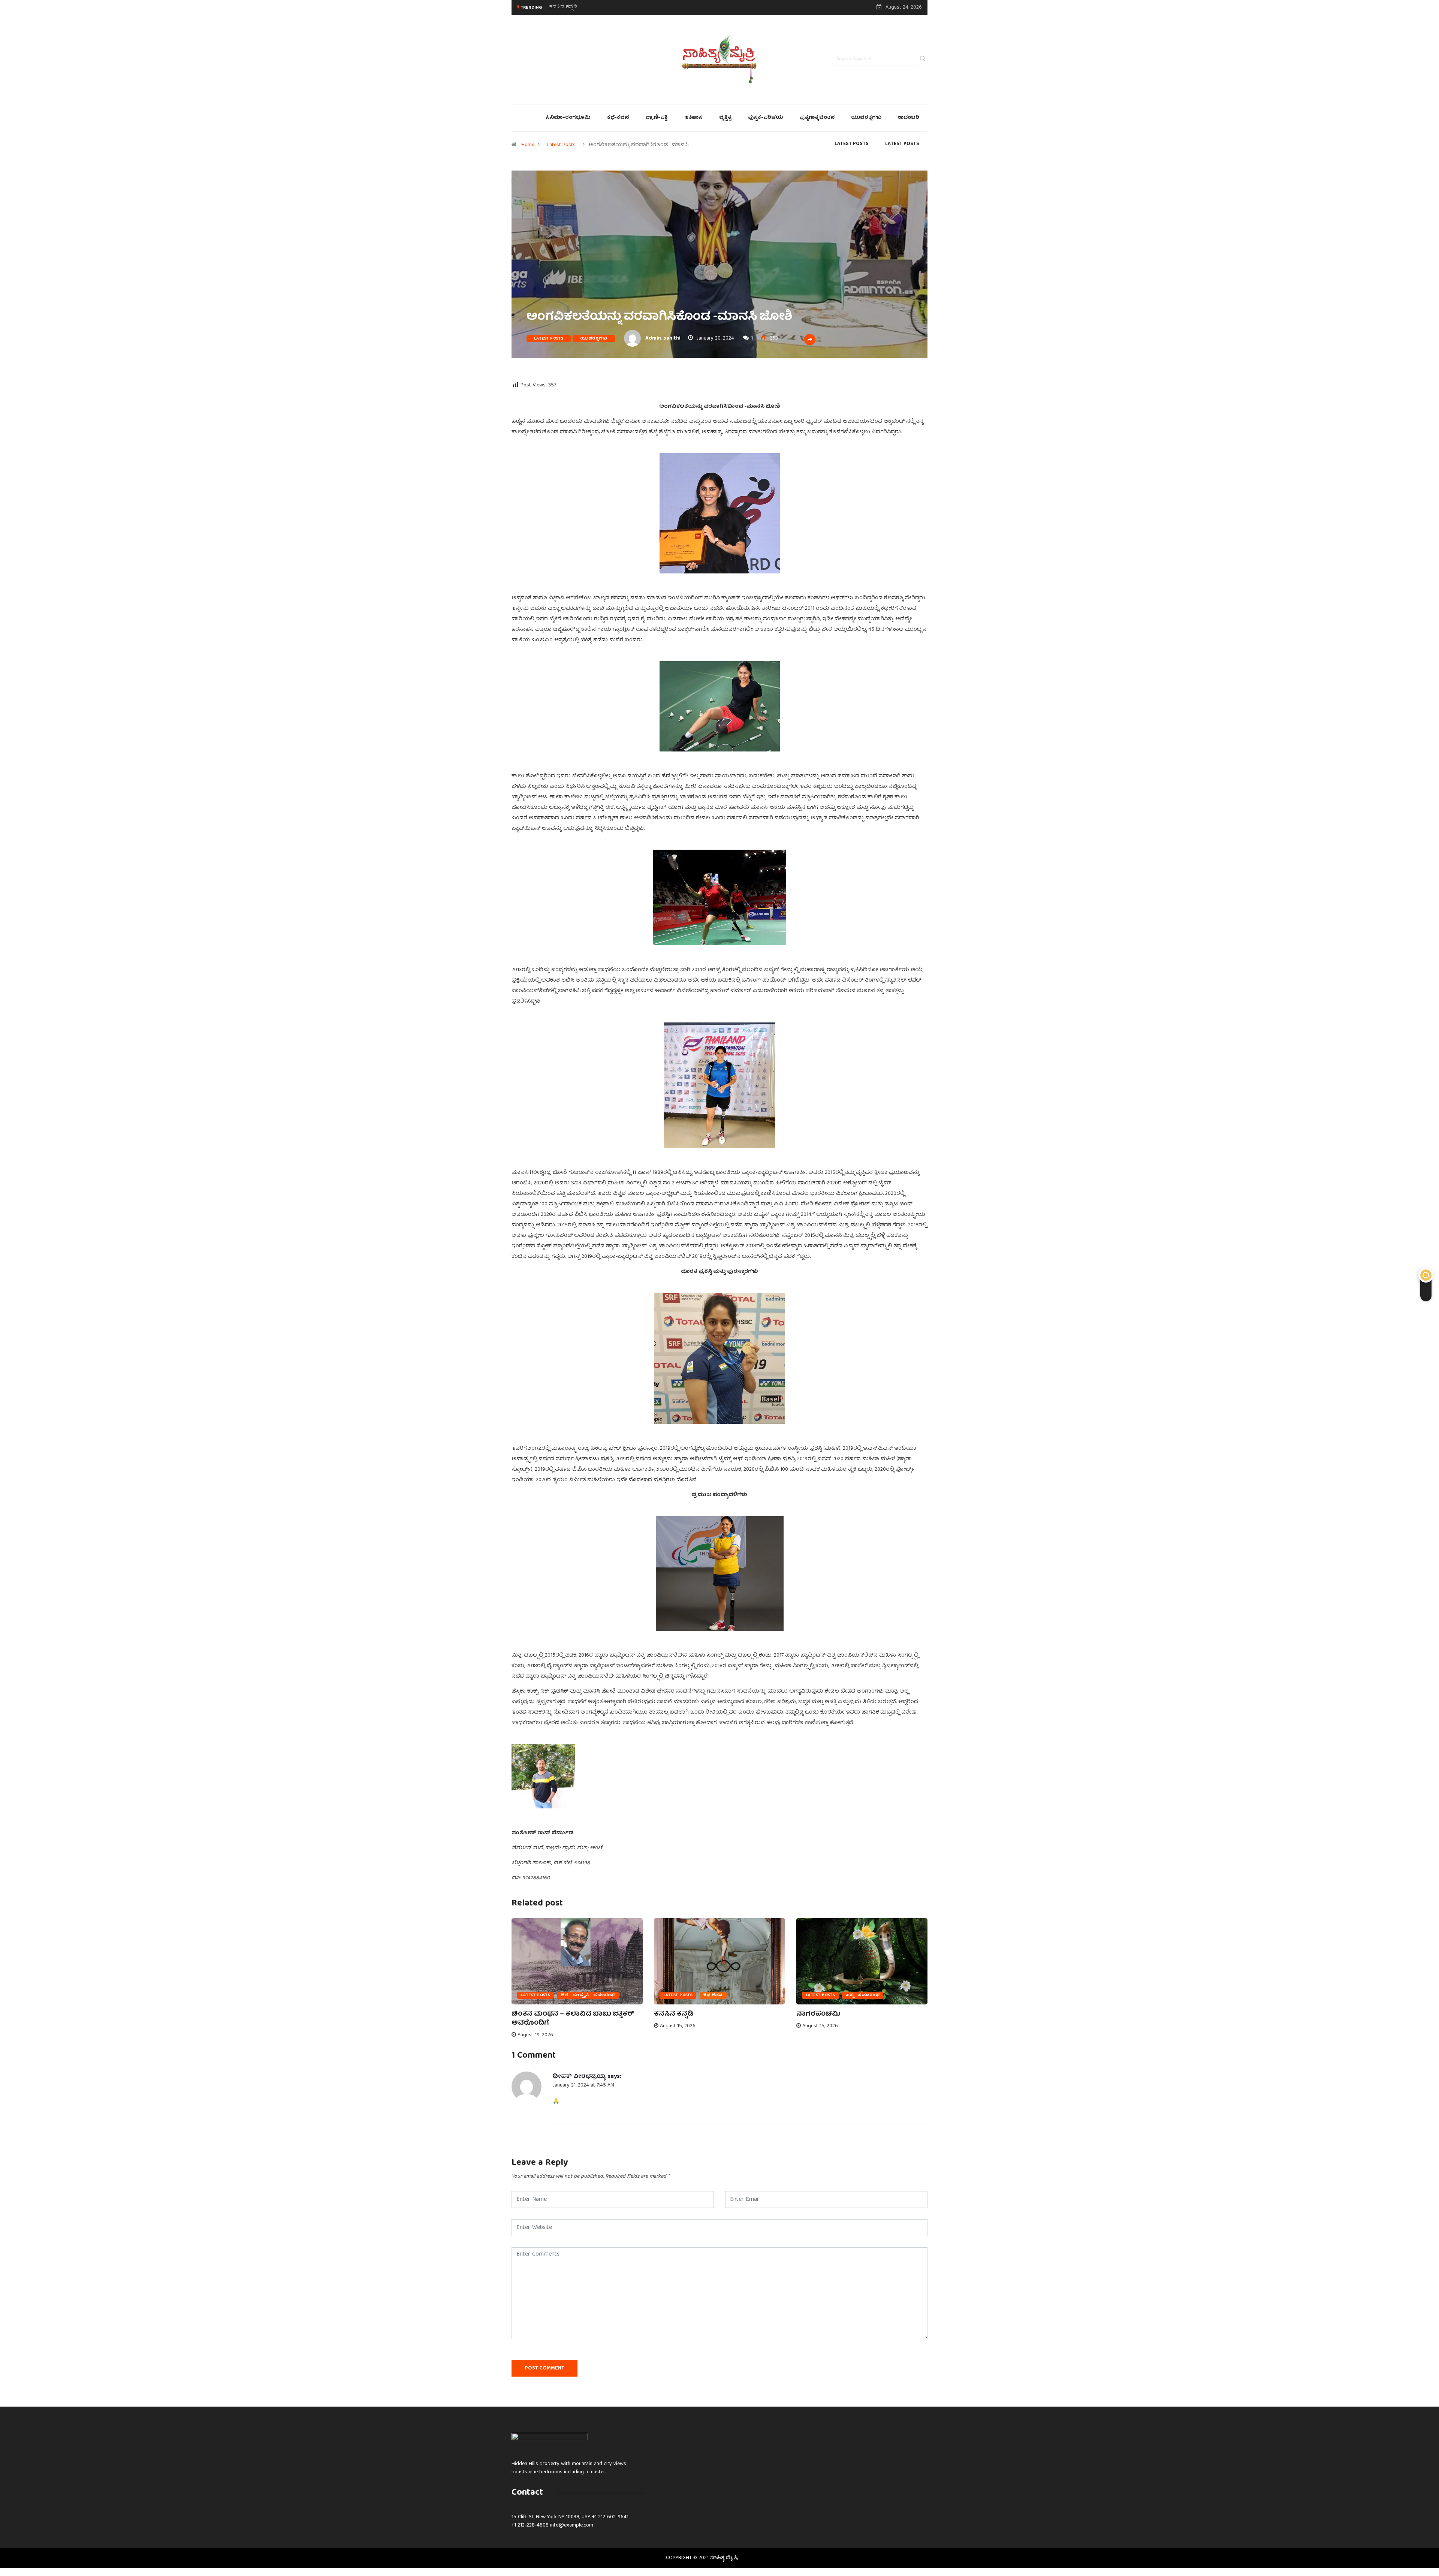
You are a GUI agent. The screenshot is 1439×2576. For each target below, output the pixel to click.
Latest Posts (561, 145)
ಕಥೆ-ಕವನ (618, 118)
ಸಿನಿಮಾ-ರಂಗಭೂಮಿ (568, 118)
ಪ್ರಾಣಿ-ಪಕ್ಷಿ (657, 118)
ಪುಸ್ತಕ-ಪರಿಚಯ (765, 118)
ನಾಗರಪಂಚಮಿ (565, 7)
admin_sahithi (663, 338)
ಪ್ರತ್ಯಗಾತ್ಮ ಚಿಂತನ (817, 118)
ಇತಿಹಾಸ (693, 118)
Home (528, 145)
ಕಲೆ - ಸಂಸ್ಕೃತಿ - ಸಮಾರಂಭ (588, 1995)
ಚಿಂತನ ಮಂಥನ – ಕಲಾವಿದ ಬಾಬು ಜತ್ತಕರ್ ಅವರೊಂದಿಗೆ (573, 2019)
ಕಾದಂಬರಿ (909, 118)
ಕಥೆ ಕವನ (713, 1995)
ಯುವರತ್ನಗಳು (866, 118)
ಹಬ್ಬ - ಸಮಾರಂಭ (863, 1995)
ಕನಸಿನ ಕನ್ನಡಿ (674, 2014)
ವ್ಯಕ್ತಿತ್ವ (725, 118)
